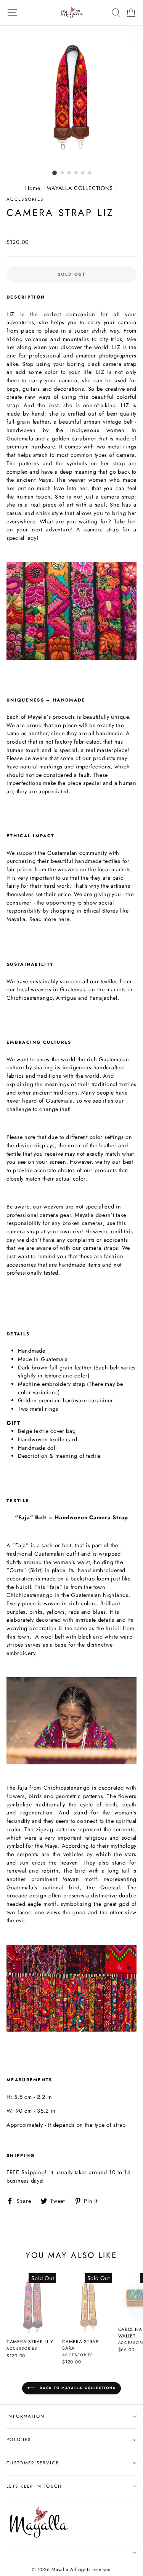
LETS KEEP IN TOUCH (34, 2486)
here (64, 919)
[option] (72, 96)
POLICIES (19, 2440)
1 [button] (55, 173)
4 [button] (76, 173)
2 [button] (63, 173)
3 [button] (69, 173)
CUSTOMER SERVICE (33, 2463)
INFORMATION (26, 2416)
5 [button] (83, 173)
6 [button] (90, 173)
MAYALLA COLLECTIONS (80, 188)
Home (33, 188)
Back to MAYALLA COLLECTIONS (77, 2388)
